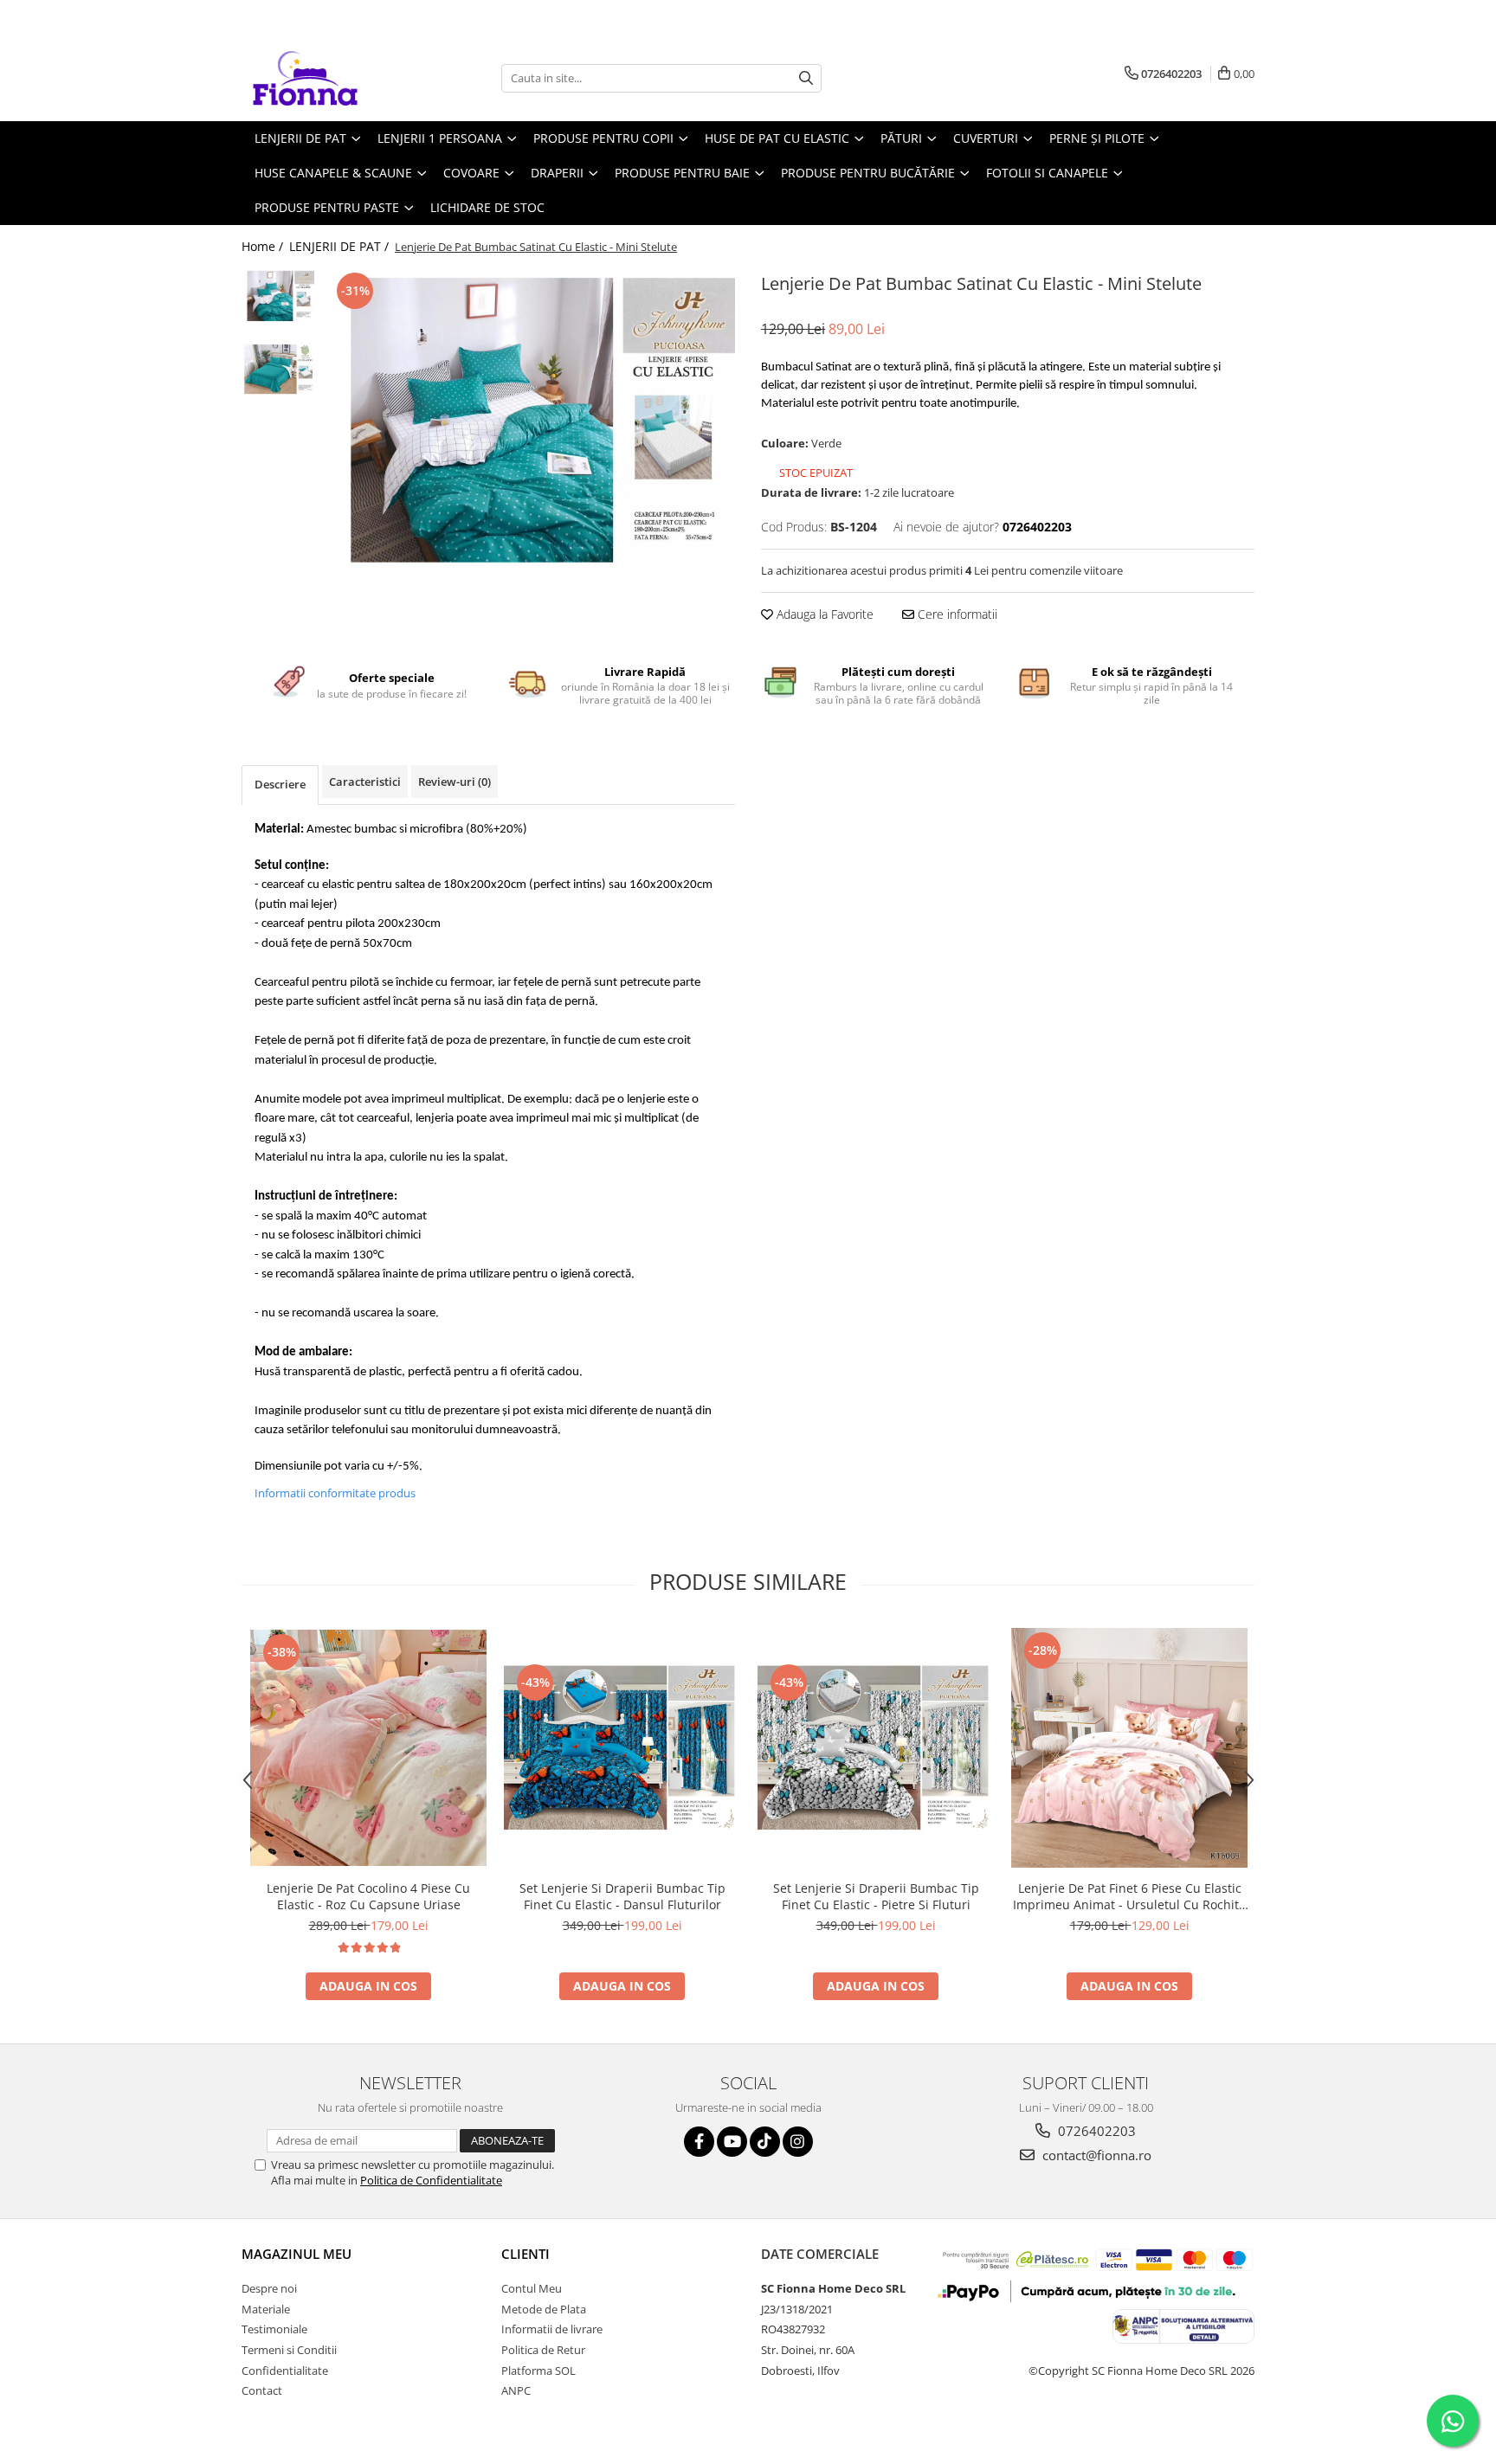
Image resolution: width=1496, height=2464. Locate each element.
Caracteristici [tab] (365, 782)
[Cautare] (806, 78)
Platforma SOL (538, 2371)
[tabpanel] (529, 421)
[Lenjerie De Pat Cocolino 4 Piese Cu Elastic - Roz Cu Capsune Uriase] (368, 1748)
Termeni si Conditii (289, 2350)
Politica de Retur (543, 2350)
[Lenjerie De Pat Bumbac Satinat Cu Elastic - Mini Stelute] (529, 421)
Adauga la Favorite (823, 614)
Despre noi (269, 2288)
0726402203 (1095, 2131)
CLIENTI (526, 2254)
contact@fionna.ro (1095, 2155)
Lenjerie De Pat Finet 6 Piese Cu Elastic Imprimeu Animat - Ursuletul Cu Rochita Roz (1129, 1896)
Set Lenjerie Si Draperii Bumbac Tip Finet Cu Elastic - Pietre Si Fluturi (876, 1896)
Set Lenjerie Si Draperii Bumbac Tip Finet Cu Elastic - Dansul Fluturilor (622, 1896)
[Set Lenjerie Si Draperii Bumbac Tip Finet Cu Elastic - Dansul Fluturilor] (622, 1747)
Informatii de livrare (552, 2329)
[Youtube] (732, 2142)
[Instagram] (798, 2142)
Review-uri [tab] (455, 782)
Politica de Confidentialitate (431, 2180)
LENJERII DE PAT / (341, 246)
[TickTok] (765, 2142)
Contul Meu (532, 2288)
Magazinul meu (297, 2254)
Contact (262, 2390)
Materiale (266, 2309)
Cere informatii (956, 614)
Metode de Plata (544, 2309)
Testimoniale (274, 2329)
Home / (264, 246)
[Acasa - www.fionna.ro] (328, 78)
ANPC (516, 2390)
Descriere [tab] (280, 784)
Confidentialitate (285, 2371)
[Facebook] (699, 2142)
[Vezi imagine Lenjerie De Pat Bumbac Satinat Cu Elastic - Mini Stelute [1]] (278, 369)
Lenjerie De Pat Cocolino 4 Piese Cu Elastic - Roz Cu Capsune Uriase (368, 1896)
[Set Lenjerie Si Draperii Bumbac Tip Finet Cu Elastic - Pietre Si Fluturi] (876, 1747)
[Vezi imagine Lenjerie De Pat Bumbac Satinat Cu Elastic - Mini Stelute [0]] (278, 296)
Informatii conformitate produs (335, 1493)
